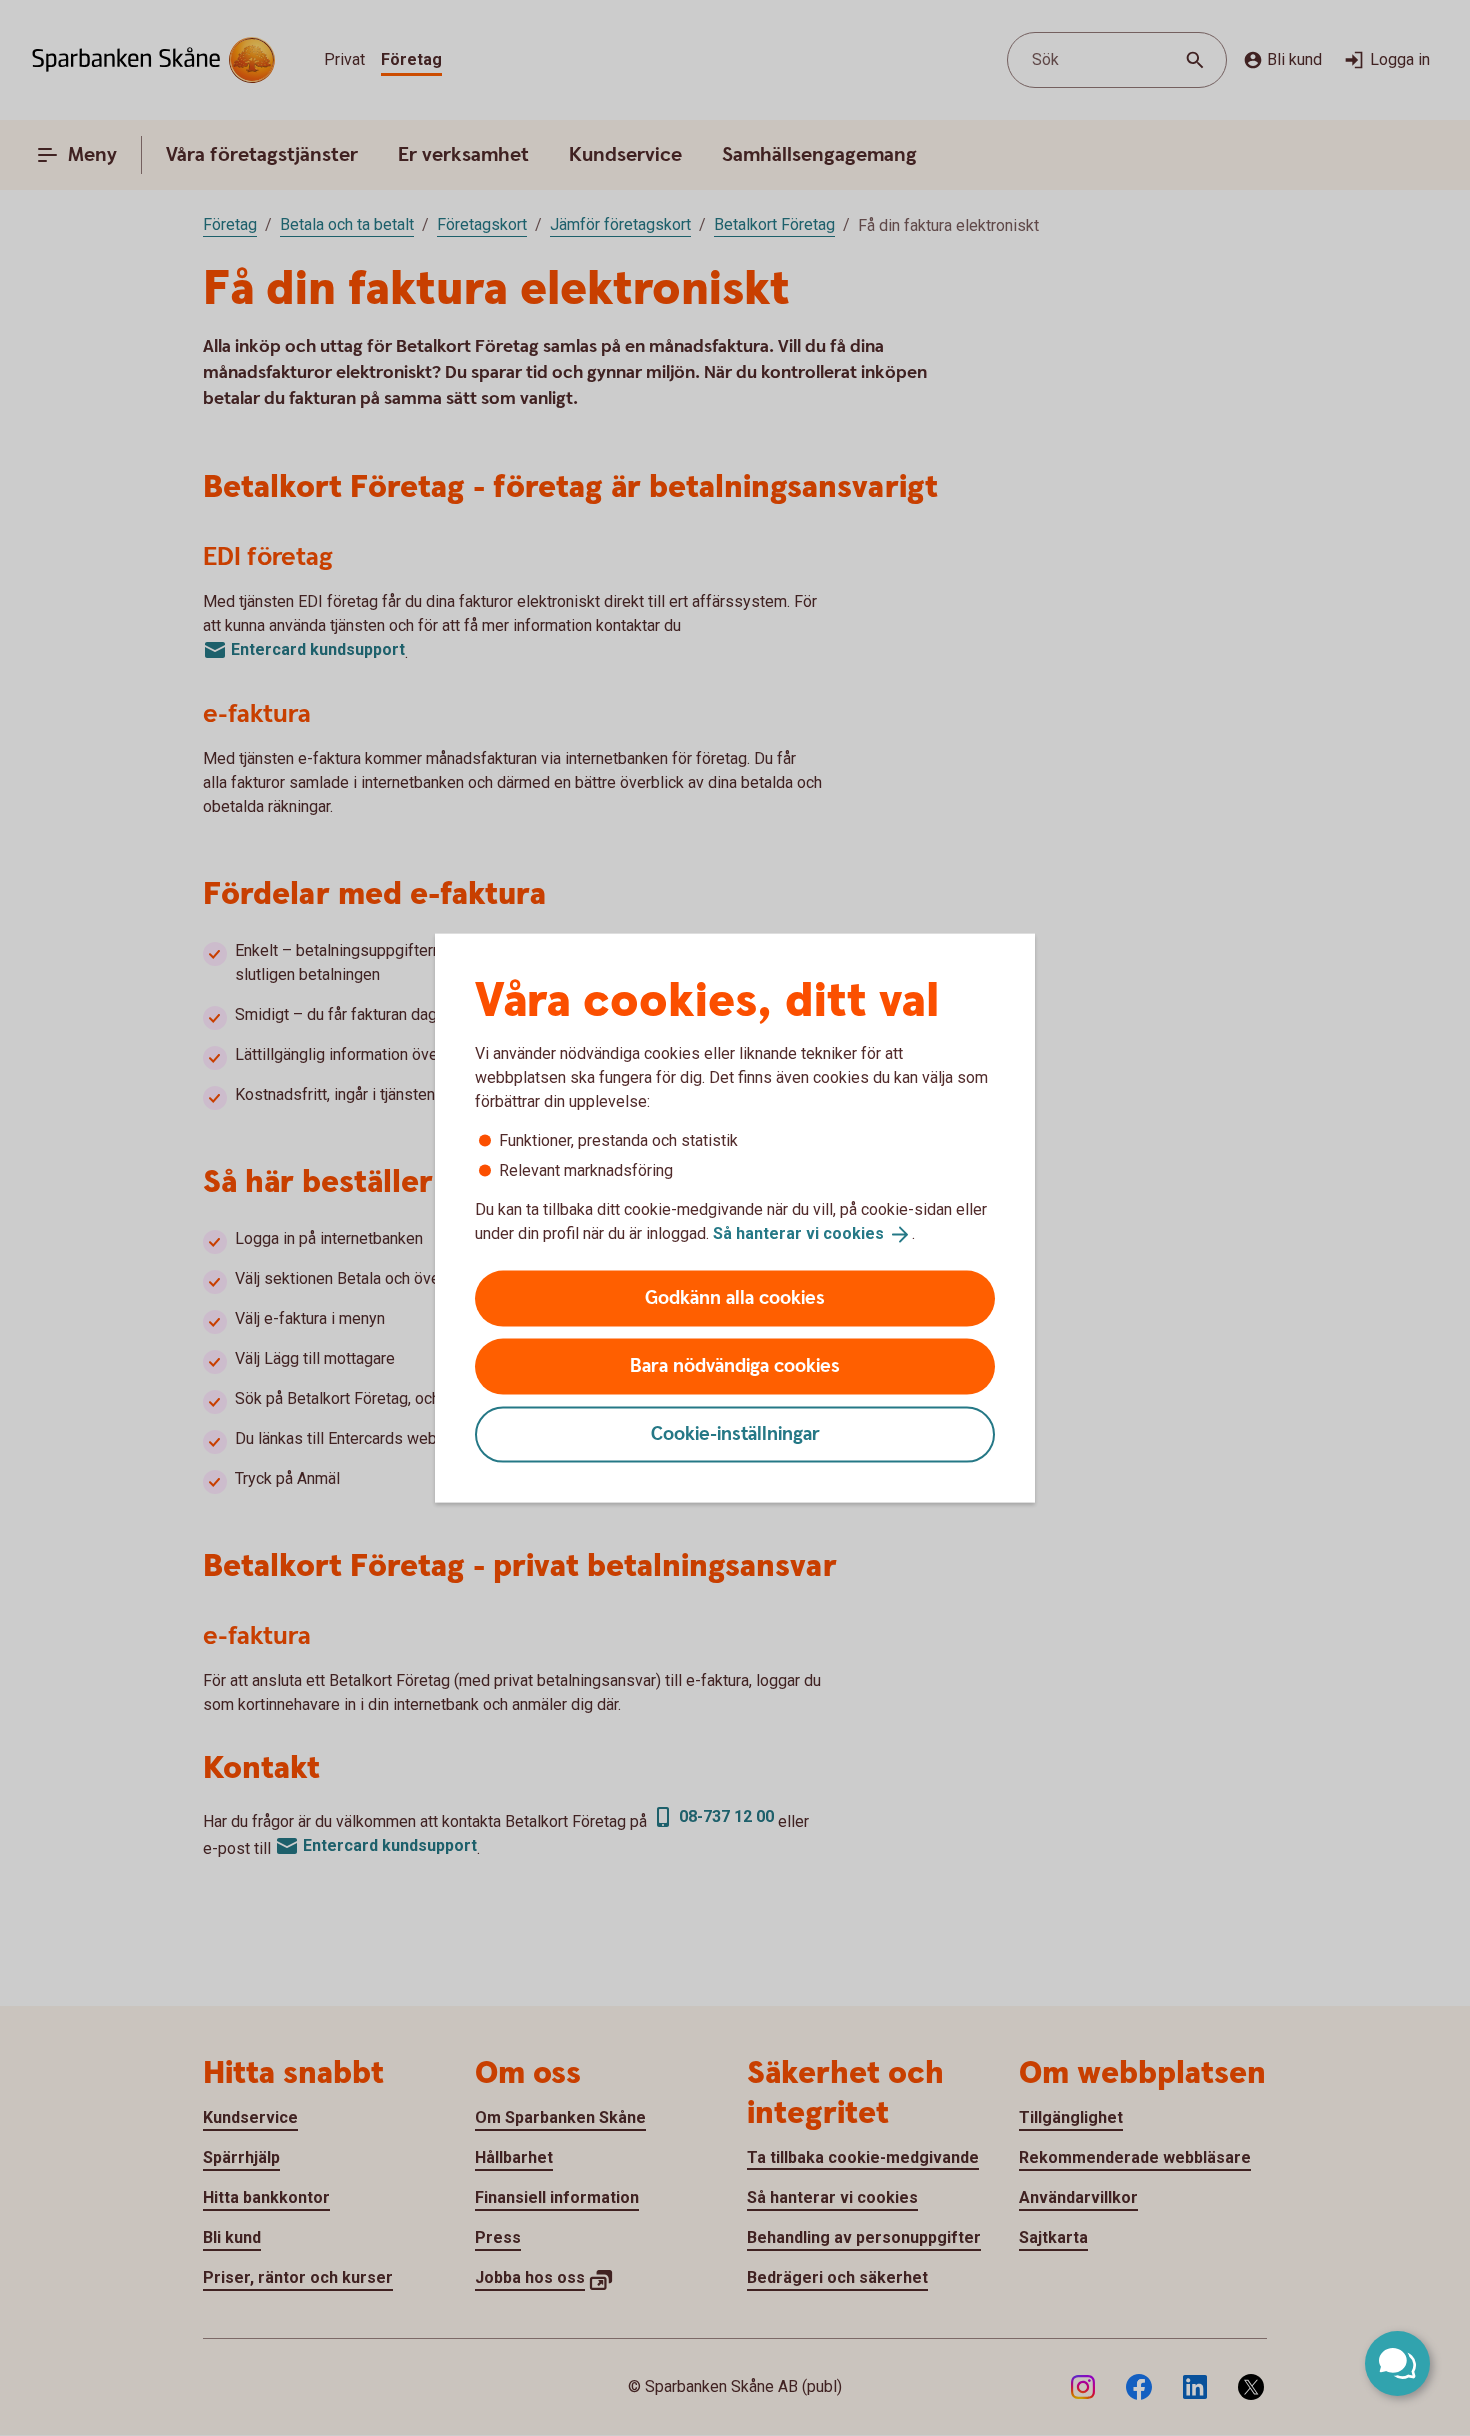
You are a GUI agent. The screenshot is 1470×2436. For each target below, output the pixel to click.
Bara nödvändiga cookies (735, 1365)
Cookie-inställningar (735, 1433)
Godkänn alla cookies (735, 1297)
